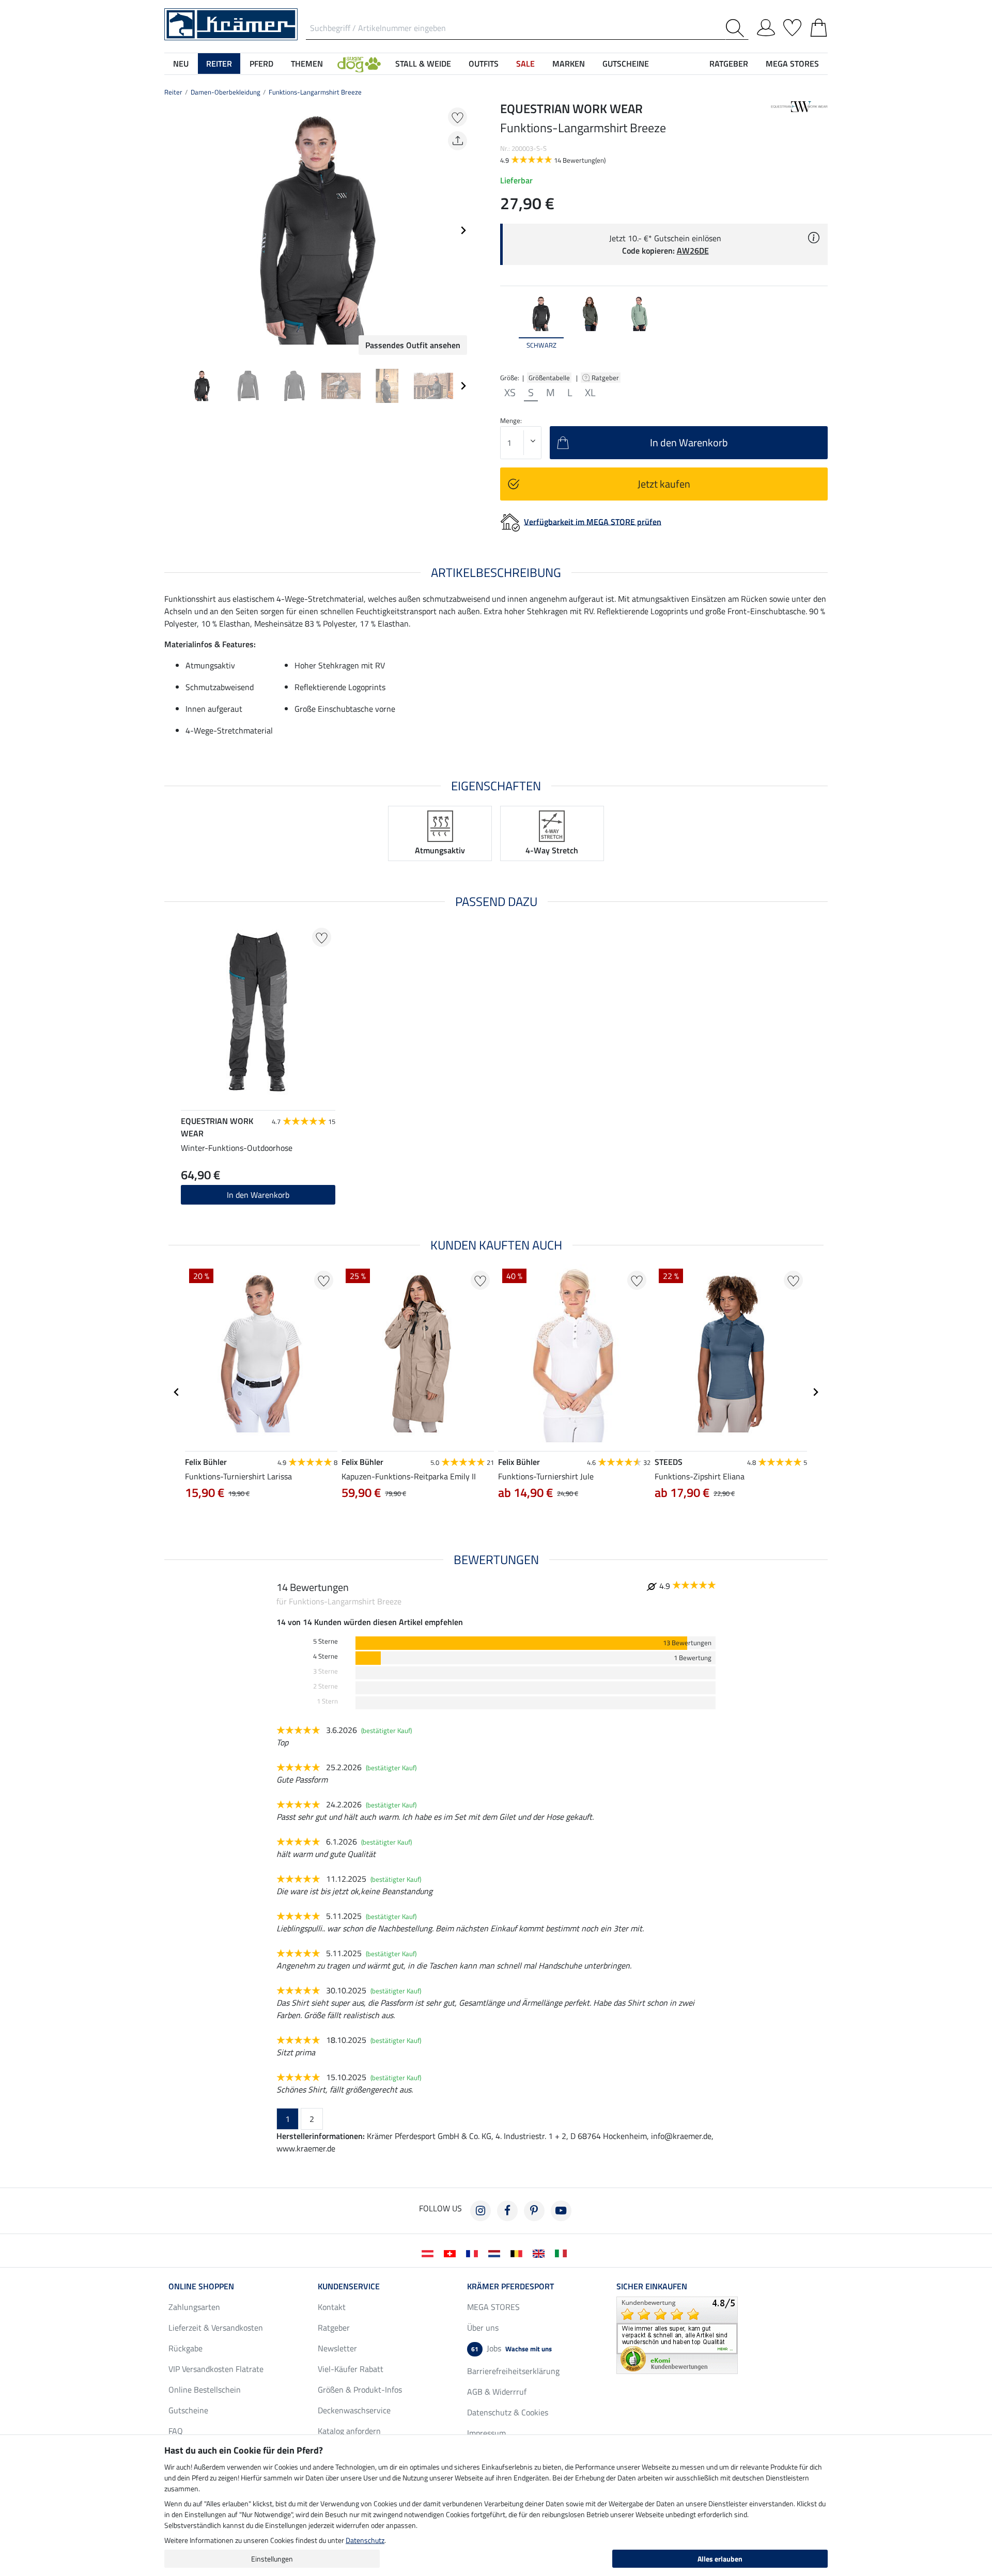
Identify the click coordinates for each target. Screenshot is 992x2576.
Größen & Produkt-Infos (360, 2390)
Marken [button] (569, 64)
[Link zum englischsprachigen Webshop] (541, 2253)
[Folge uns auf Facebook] (507, 2211)
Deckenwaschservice (354, 2410)
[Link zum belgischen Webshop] (518, 2253)
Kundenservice (349, 2286)
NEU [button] (181, 64)
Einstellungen (272, 2559)
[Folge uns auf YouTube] (561, 2211)
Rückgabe (185, 2348)
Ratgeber (606, 378)
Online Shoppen (201, 2286)
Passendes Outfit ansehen (413, 345)
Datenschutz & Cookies (508, 2412)
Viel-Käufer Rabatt (351, 2369)
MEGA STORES (792, 64)
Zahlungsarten (194, 2307)
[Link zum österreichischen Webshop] (430, 2253)
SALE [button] (525, 64)
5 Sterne (326, 1641)
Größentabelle (549, 378)
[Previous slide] (173, 230)
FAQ (176, 2431)
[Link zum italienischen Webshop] (563, 2253)
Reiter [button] (219, 64)
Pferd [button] (261, 64)
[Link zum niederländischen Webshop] (496, 2253)
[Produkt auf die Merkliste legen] (458, 117)
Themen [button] (307, 64)
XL (590, 393)
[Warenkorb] (819, 26)
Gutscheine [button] (626, 64)
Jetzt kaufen (664, 484)
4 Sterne (326, 1656)
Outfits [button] (484, 64)
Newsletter (337, 2348)
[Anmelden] (766, 26)
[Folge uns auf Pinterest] (534, 2211)
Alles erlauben (720, 2559)
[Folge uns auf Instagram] (481, 2211)
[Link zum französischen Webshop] (474, 2253)
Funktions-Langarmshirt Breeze (315, 92)
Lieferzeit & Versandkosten (216, 2328)
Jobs (512, 2348)
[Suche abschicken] (737, 28)
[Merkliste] (792, 26)
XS (510, 393)
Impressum (486, 2433)
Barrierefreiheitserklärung (513, 2371)
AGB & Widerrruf (497, 2392)
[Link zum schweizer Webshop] (452, 2253)
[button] (359, 64)
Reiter (173, 92)
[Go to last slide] (177, 1392)
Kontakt (332, 2307)
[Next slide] (463, 230)
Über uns (483, 2328)
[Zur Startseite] (231, 23)
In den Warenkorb (258, 1195)
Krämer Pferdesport (510, 2286)
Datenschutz (365, 2540)
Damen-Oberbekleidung (226, 92)
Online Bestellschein (205, 2390)
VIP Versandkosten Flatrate (216, 2369)
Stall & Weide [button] (423, 64)
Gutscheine (188, 2410)
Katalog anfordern (349, 2431)
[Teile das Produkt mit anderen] (458, 141)
